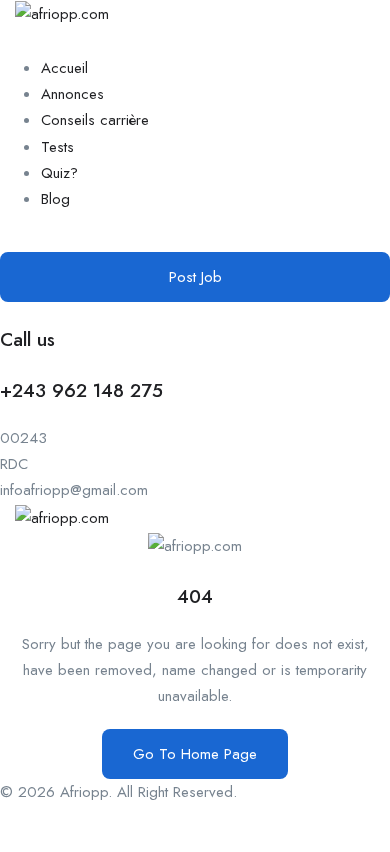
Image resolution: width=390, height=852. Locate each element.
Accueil (64, 68)
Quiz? (59, 173)
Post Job (195, 277)
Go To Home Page (195, 754)
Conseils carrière (95, 120)
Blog (55, 199)
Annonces (72, 94)
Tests (57, 147)
